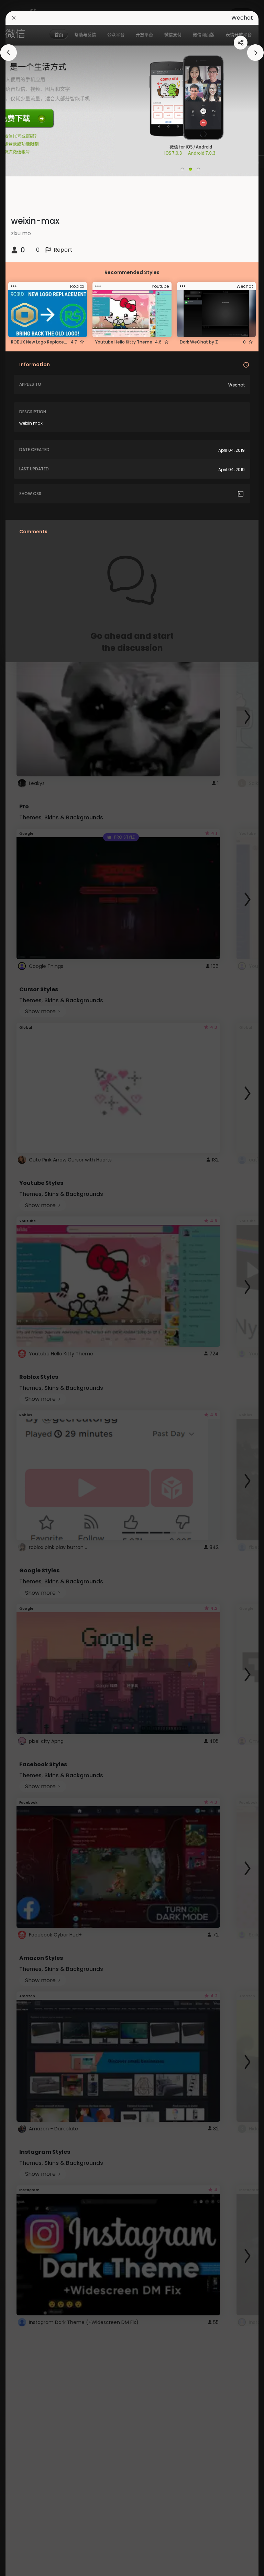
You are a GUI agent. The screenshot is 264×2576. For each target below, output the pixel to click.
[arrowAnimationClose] (9, 53)
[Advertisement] (27, 1288)
